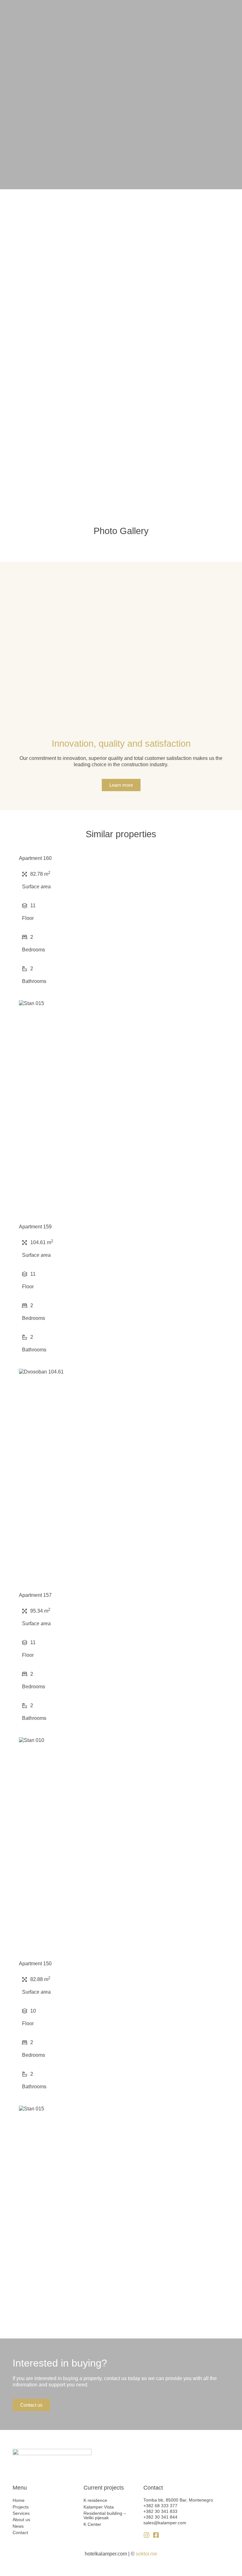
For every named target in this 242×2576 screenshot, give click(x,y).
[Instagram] (147, 2535)
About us (21, 2520)
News (18, 2526)
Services (21, 2513)
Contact (20, 2532)
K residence (95, 2500)
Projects (21, 2507)
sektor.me (147, 2554)
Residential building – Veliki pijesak (105, 2515)
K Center (92, 2524)
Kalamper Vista (99, 2507)
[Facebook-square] (156, 2535)
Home (19, 2500)
